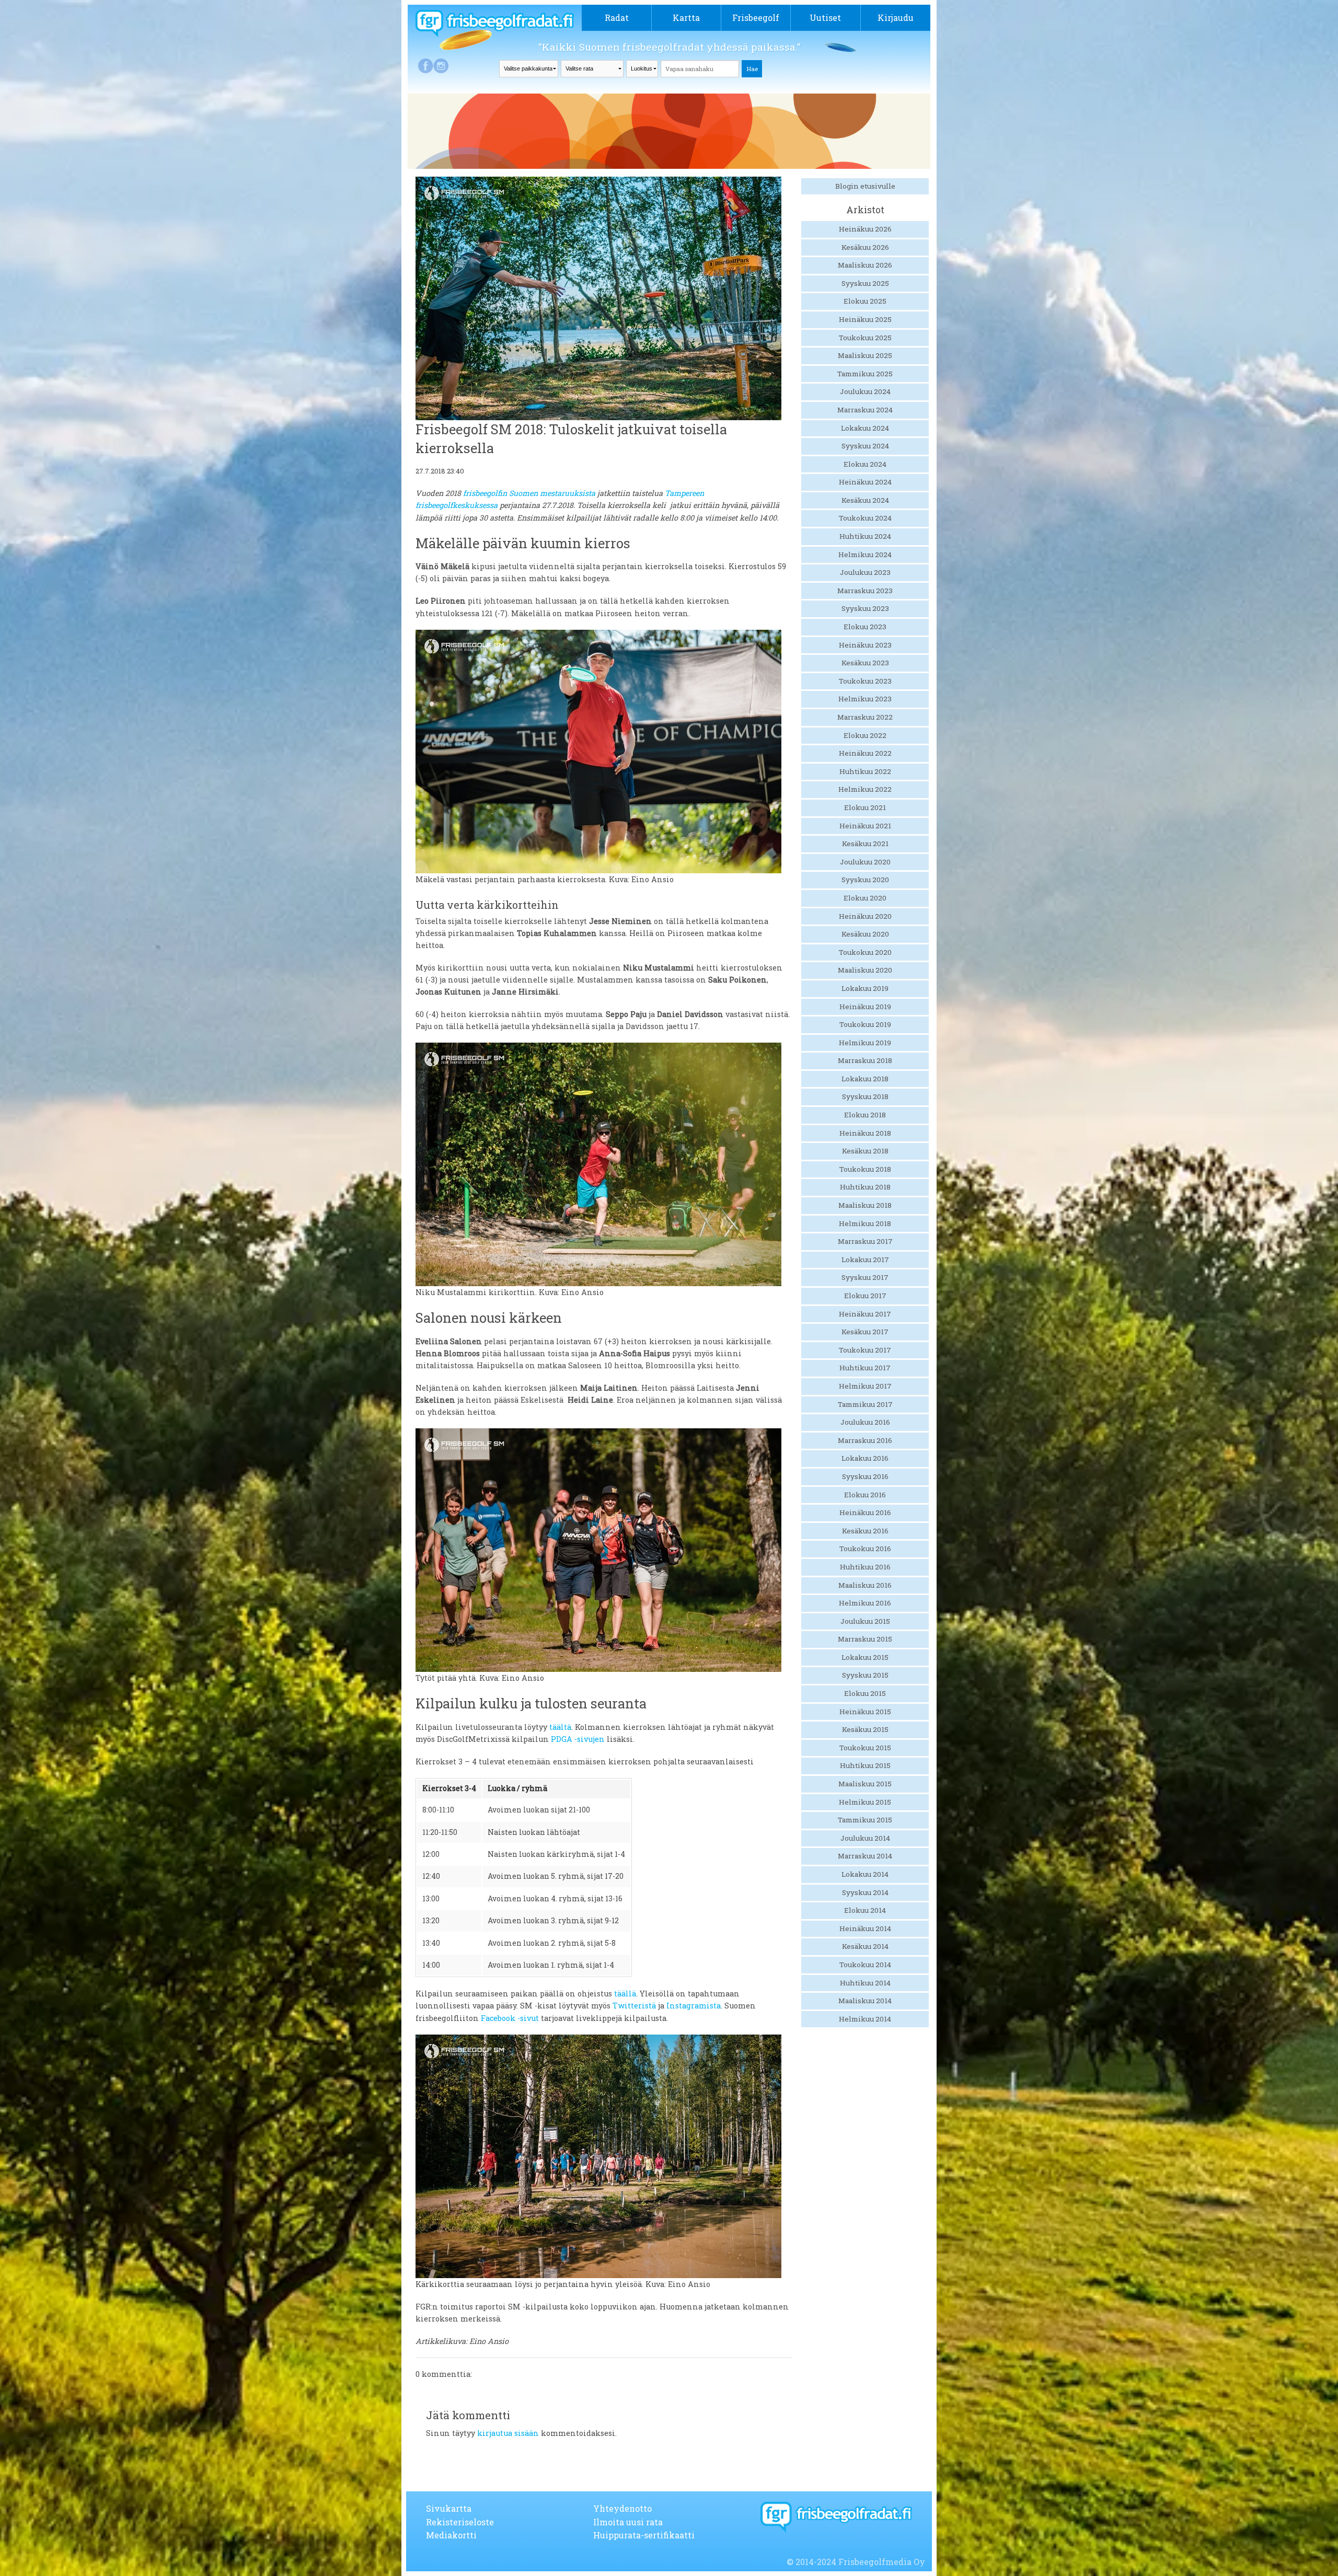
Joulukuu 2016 (865, 1422)
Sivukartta (449, 2508)
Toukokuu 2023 (865, 681)
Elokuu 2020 (865, 898)
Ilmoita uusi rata (628, 2522)
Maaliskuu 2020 (865, 970)
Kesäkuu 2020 (865, 934)
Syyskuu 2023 (865, 608)
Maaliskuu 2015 (865, 1784)
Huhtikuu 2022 (865, 771)
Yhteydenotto (622, 2508)
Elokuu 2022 (865, 735)
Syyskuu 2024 (865, 446)
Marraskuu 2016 (865, 1440)
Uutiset (825, 18)
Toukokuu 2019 (865, 1024)
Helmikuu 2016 (865, 1603)
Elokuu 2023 (865, 627)
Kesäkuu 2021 (865, 844)
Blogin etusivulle (865, 186)
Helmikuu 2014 (865, 2019)
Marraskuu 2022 (865, 717)
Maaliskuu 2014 (865, 2001)
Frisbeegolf (756, 18)
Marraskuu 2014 (865, 1856)
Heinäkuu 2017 (865, 1314)
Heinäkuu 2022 (865, 753)
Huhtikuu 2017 (865, 1368)
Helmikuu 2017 (865, 1386)
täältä (560, 1727)
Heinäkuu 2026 (865, 229)
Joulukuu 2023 (865, 572)
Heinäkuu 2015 (865, 1712)
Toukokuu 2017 (865, 1350)
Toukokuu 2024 (865, 518)
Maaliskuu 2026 (865, 265)
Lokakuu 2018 (865, 1079)
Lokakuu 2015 (865, 1657)
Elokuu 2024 (865, 464)
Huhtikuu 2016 (865, 1567)
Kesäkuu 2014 (865, 1946)
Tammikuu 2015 (865, 1820)
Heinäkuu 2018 (865, 1133)
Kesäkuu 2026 (865, 247)
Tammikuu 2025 (865, 374)
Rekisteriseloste (460, 2522)
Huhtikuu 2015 (865, 1765)
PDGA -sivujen (578, 1739)
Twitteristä (634, 2006)
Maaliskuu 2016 (865, 1585)
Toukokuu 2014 (865, 1965)
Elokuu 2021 (865, 807)
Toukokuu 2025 (865, 338)
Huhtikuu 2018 (865, 1187)
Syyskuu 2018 (865, 1096)
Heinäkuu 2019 (865, 1007)
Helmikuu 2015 (865, 1802)
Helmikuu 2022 (865, 789)
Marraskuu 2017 (865, 1241)
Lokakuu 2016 (865, 1458)
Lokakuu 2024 (865, 428)
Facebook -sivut (510, 2018)
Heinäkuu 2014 (865, 1928)
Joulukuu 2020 (865, 862)
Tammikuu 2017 (865, 1404)
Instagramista (694, 2006)
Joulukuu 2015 (865, 1621)
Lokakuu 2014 (865, 1874)
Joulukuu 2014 (865, 1838)
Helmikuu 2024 (865, 555)
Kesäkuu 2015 (865, 1729)
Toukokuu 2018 (865, 1169)
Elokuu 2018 (865, 1115)
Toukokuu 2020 (865, 952)
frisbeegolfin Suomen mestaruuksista (529, 493)
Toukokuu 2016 (865, 1549)
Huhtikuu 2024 (865, 536)
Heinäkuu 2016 (865, 1512)
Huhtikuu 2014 (865, 1983)
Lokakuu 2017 (865, 1260)
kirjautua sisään (508, 2433)
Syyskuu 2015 (865, 1675)
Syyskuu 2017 (865, 1277)
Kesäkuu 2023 (865, 663)
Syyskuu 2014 (865, 1892)
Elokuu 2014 (865, 1910)
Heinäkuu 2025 (865, 319)
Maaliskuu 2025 (865, 355)
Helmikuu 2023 (865, 699)
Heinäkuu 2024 (865, 482)
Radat (617, 18)
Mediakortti (451, 2535)
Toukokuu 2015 (865, 1748)
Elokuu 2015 (865, 1693)
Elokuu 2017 (865, 1296)
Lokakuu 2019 (865, 988)
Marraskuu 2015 (865, 1639)
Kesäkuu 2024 (865, 500)
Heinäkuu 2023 (865, 645)
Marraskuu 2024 (865, 410)
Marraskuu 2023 (865, 591)
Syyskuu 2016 (865, 1476)
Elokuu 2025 (865, 301)
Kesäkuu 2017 (865, 1332)
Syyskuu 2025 (865, 283)
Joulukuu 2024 (865, 391)
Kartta (686, 18)
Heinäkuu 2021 (865, 826)
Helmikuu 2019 (865, 1043)
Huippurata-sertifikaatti (644, 2535)
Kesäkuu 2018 (865, 1151)
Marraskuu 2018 (865, 1060)
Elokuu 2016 (865, 1495)
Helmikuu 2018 (865, 1223)
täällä (625, 1994)
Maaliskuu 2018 (865, 1205)
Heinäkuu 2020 (865, 916)
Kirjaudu (896, 18)
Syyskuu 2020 (865, 880)
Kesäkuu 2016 (865, 1531)
